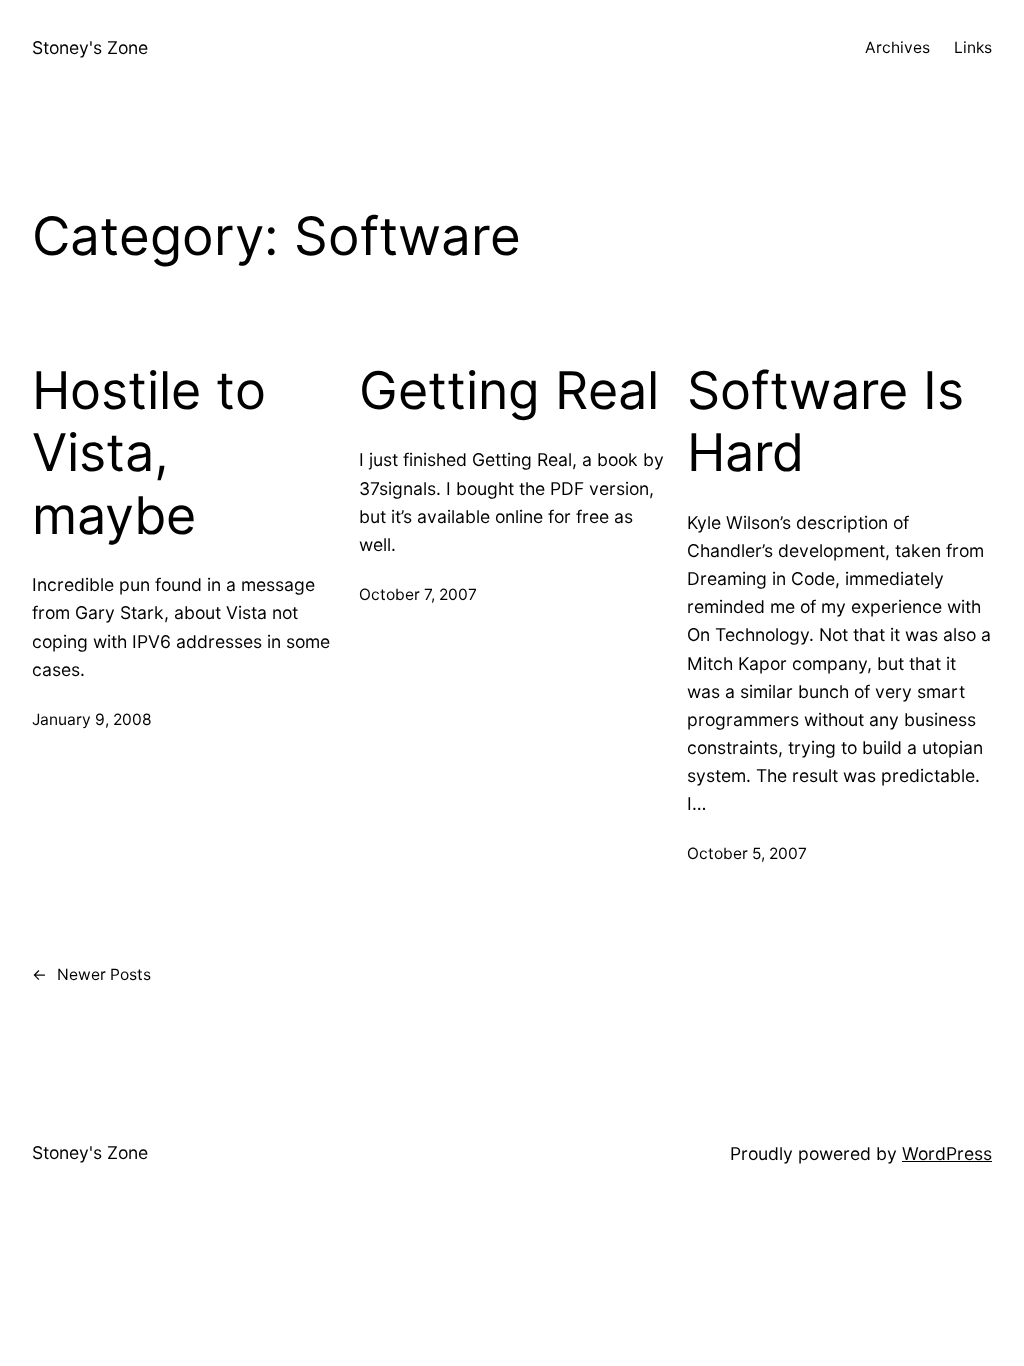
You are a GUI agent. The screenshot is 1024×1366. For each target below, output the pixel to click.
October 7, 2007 (418, 594)
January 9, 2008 (92, 719)
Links (973, 47)
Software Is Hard (825, 422)
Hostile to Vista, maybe (149, 453)
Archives (897, 47)
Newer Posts (91, 974)
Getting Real (509, 391)
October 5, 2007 (747, 853)
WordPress (947, 1153)
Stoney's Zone (90, 47)
